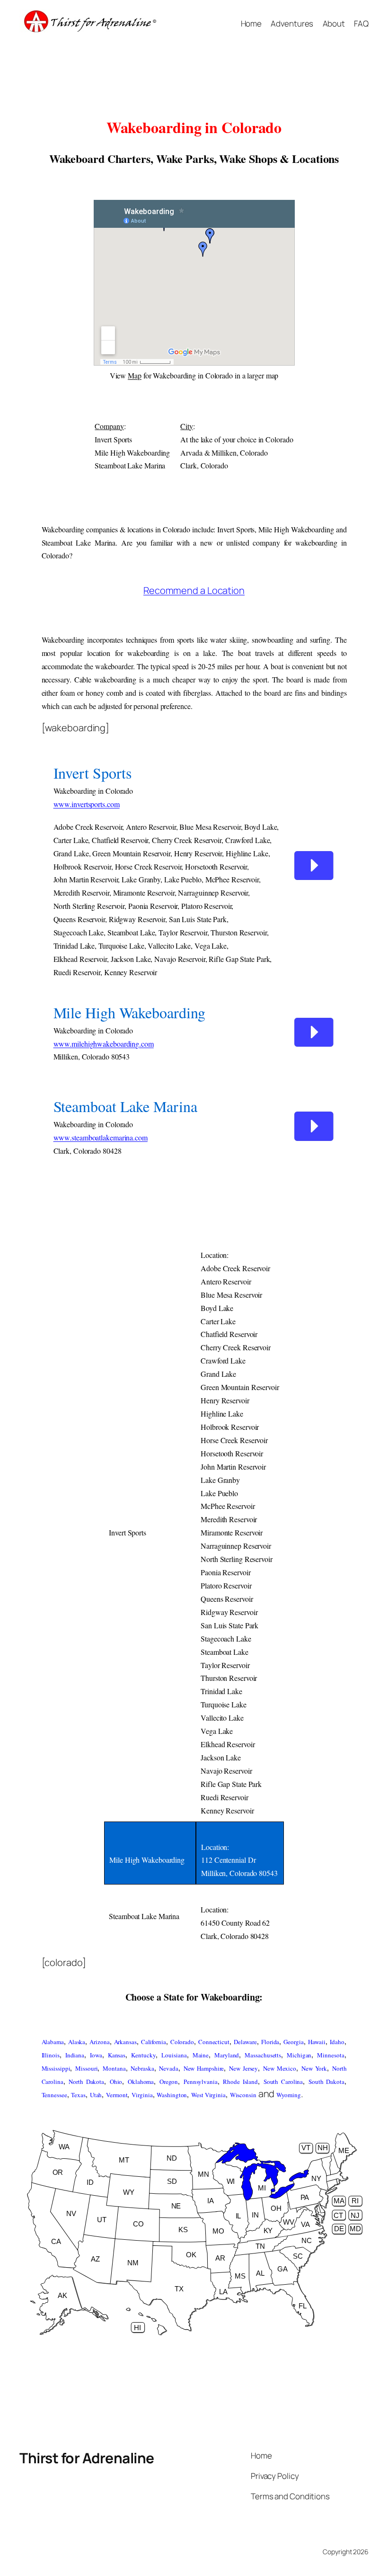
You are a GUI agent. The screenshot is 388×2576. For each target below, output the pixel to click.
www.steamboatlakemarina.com (101, 1137)
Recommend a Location (194, 590)
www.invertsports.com (87, 804)
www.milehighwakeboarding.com (104, 1044)
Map (135, 375)
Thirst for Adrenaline (87, 2458)
